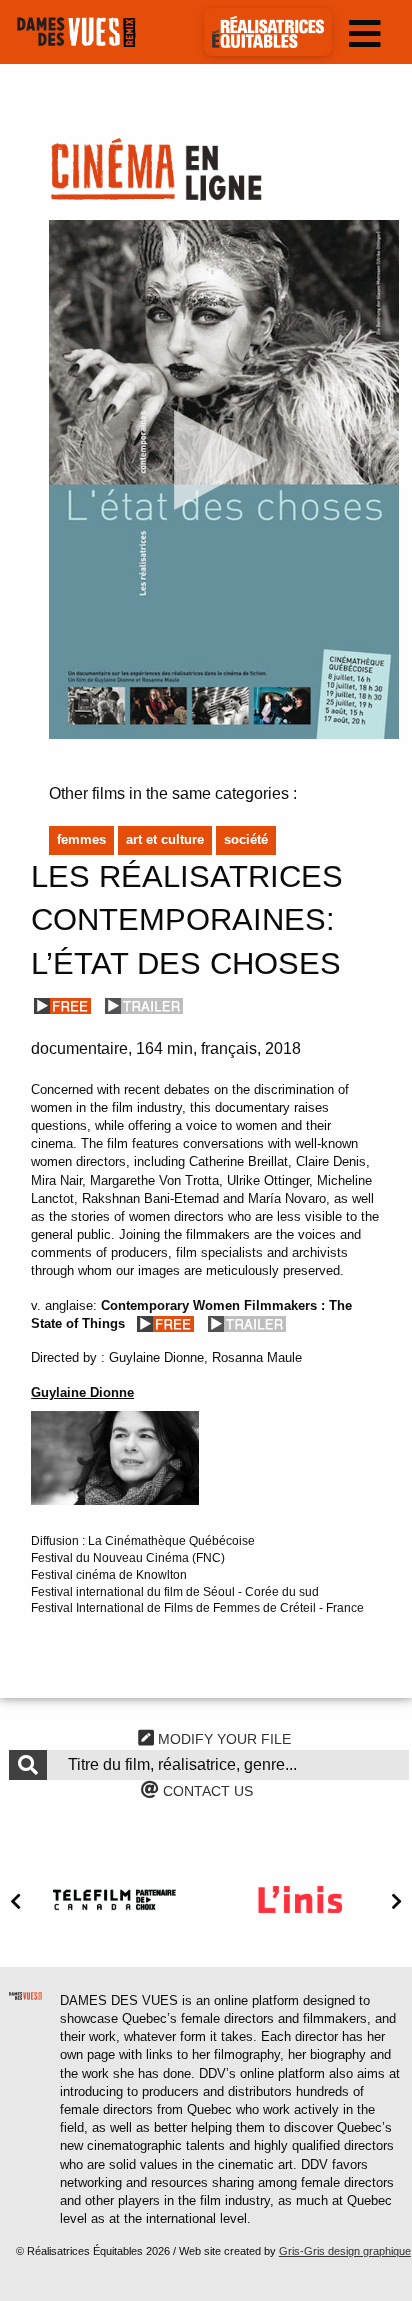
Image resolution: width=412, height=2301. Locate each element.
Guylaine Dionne (82, 1392)
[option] (114, 1899)
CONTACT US (206, 1791)
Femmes (81, 839)
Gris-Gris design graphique (345, 2251)
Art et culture (165, 839)
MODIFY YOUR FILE (222, 1739)
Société (246, 839)
